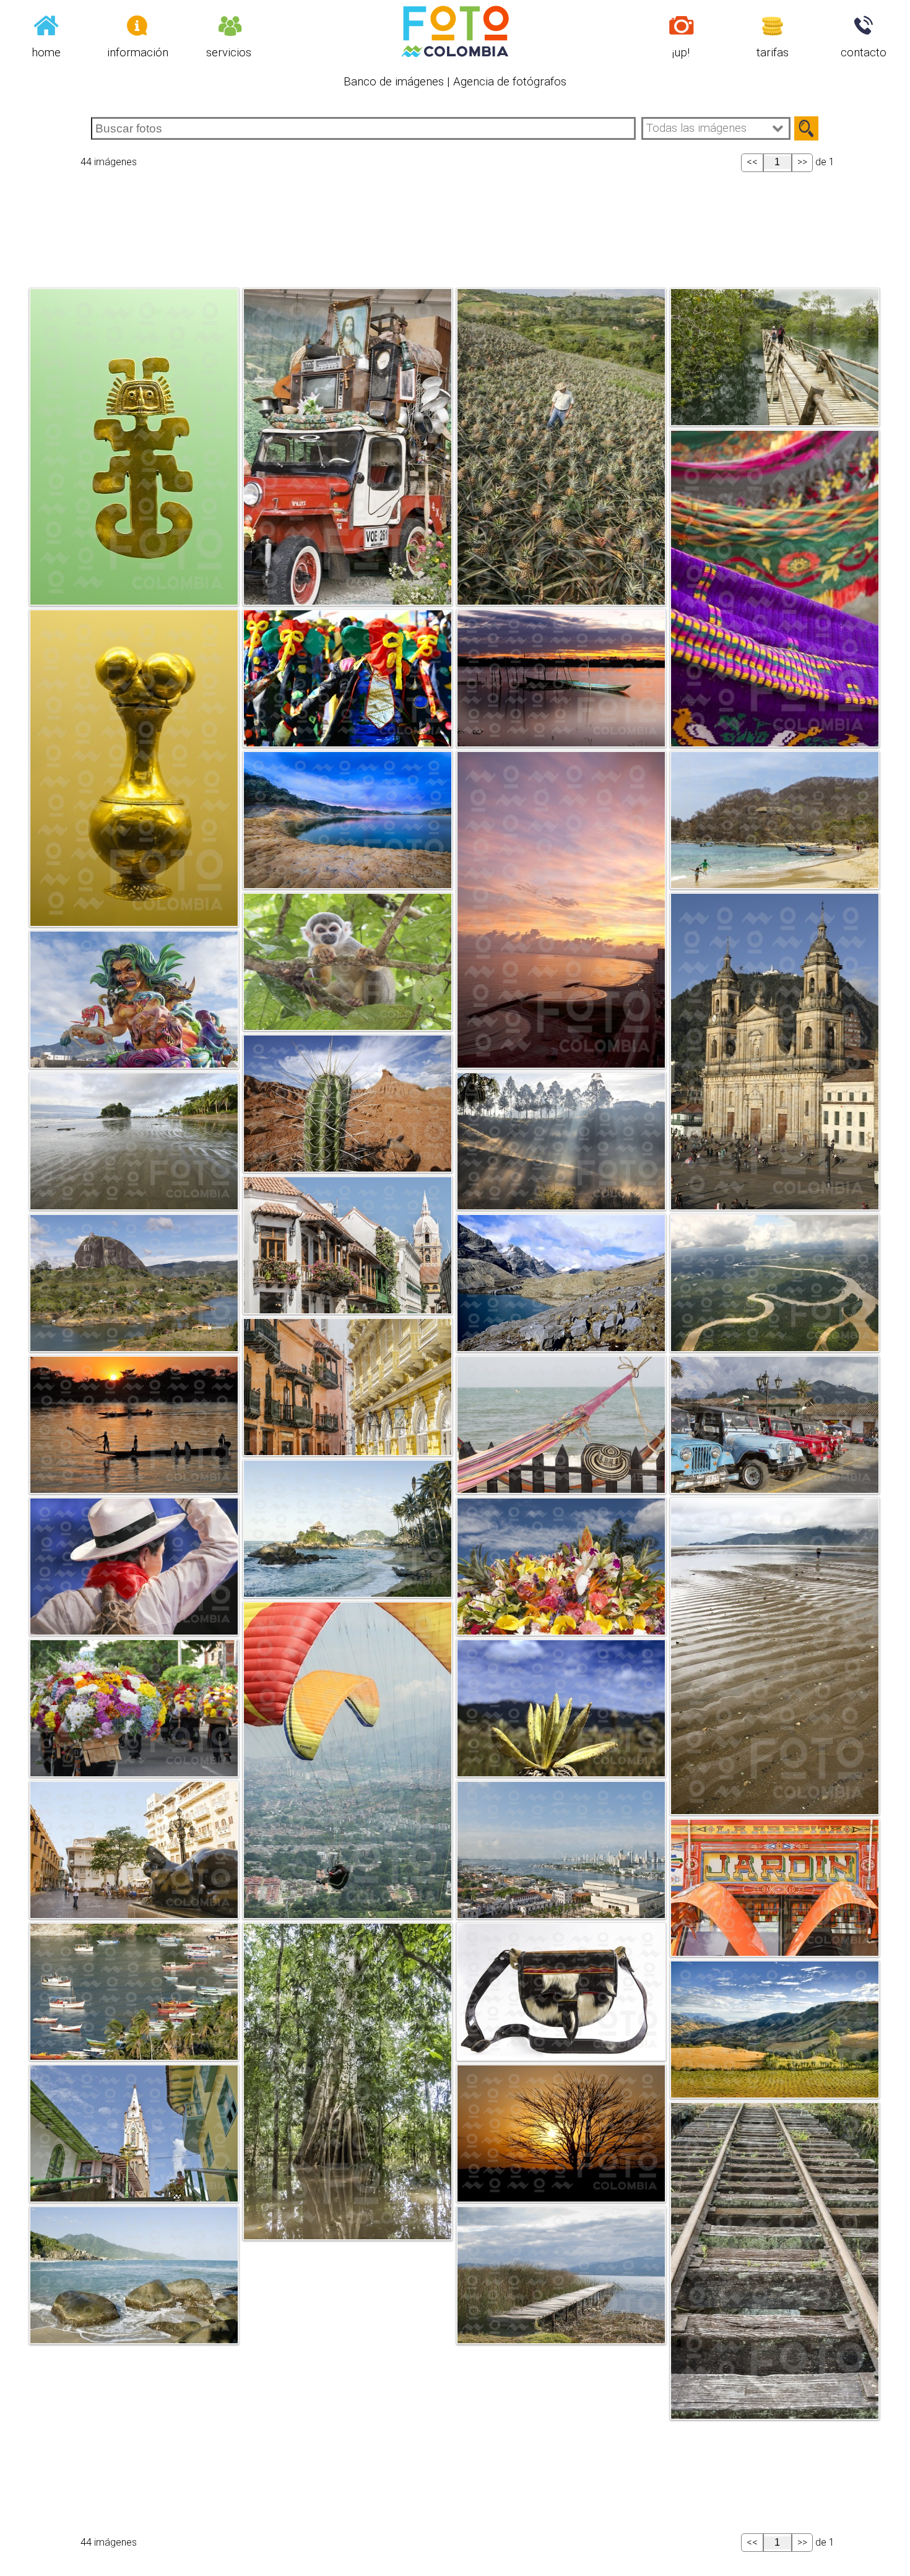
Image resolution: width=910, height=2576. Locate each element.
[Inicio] (46, 24)
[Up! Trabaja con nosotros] (682, 24)
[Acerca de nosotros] (137, 24)
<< (752, 162)
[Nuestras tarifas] (773, 24)
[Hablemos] (864, 24)
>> (802, 162)
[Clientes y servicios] (229, 24)
